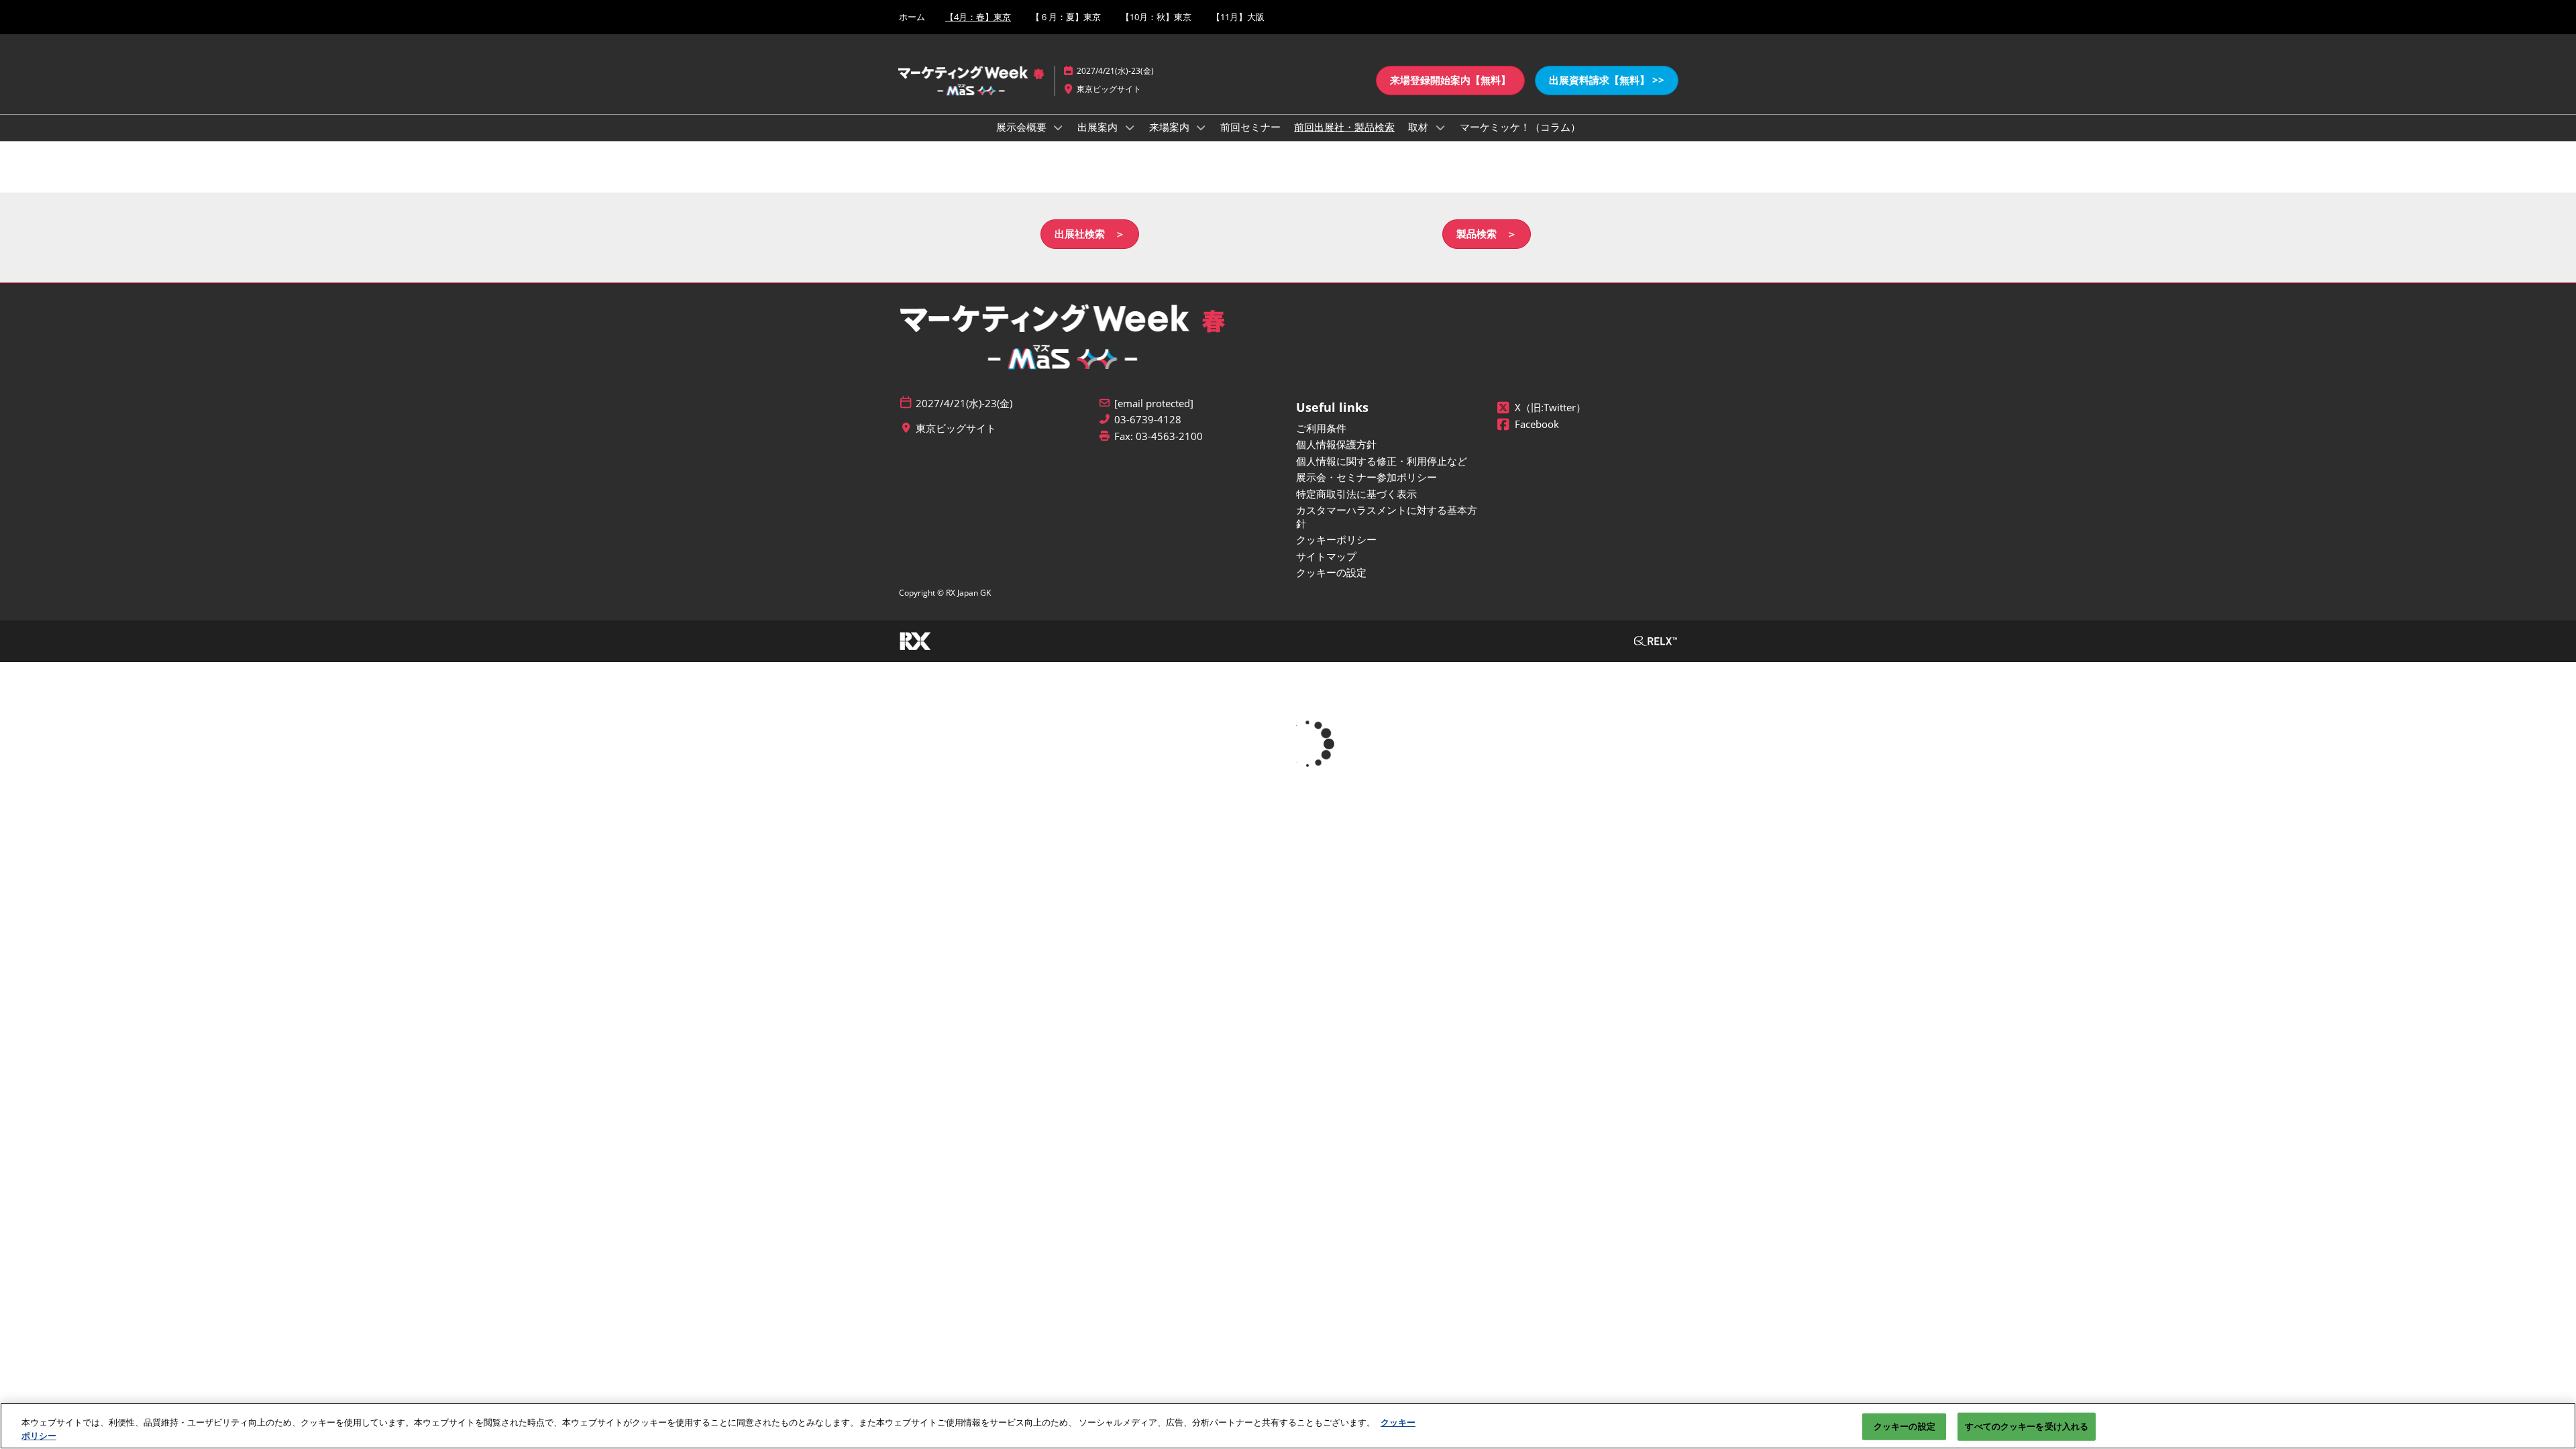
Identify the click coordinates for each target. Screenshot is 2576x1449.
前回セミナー (1250, 127)
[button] (1450, 80)
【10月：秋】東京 (1156, 17)
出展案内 (1099, 127)
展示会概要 (1023, 127)
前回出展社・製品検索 (1344, 127)
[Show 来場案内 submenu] (1201, 127)
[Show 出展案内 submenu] (1130, 127)
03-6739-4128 (1148, 420)
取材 (1419, 127)
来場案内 (1171, 127)
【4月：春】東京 (978, 17)
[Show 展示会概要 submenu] (1059, 127)
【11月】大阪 (1238, 17)
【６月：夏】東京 (1066, 17)
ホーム (912, 17)
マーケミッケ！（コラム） (1520, 127)
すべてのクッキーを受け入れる (2027, 1426)
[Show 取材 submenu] (1440, 127)
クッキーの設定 (1904, 1426)
